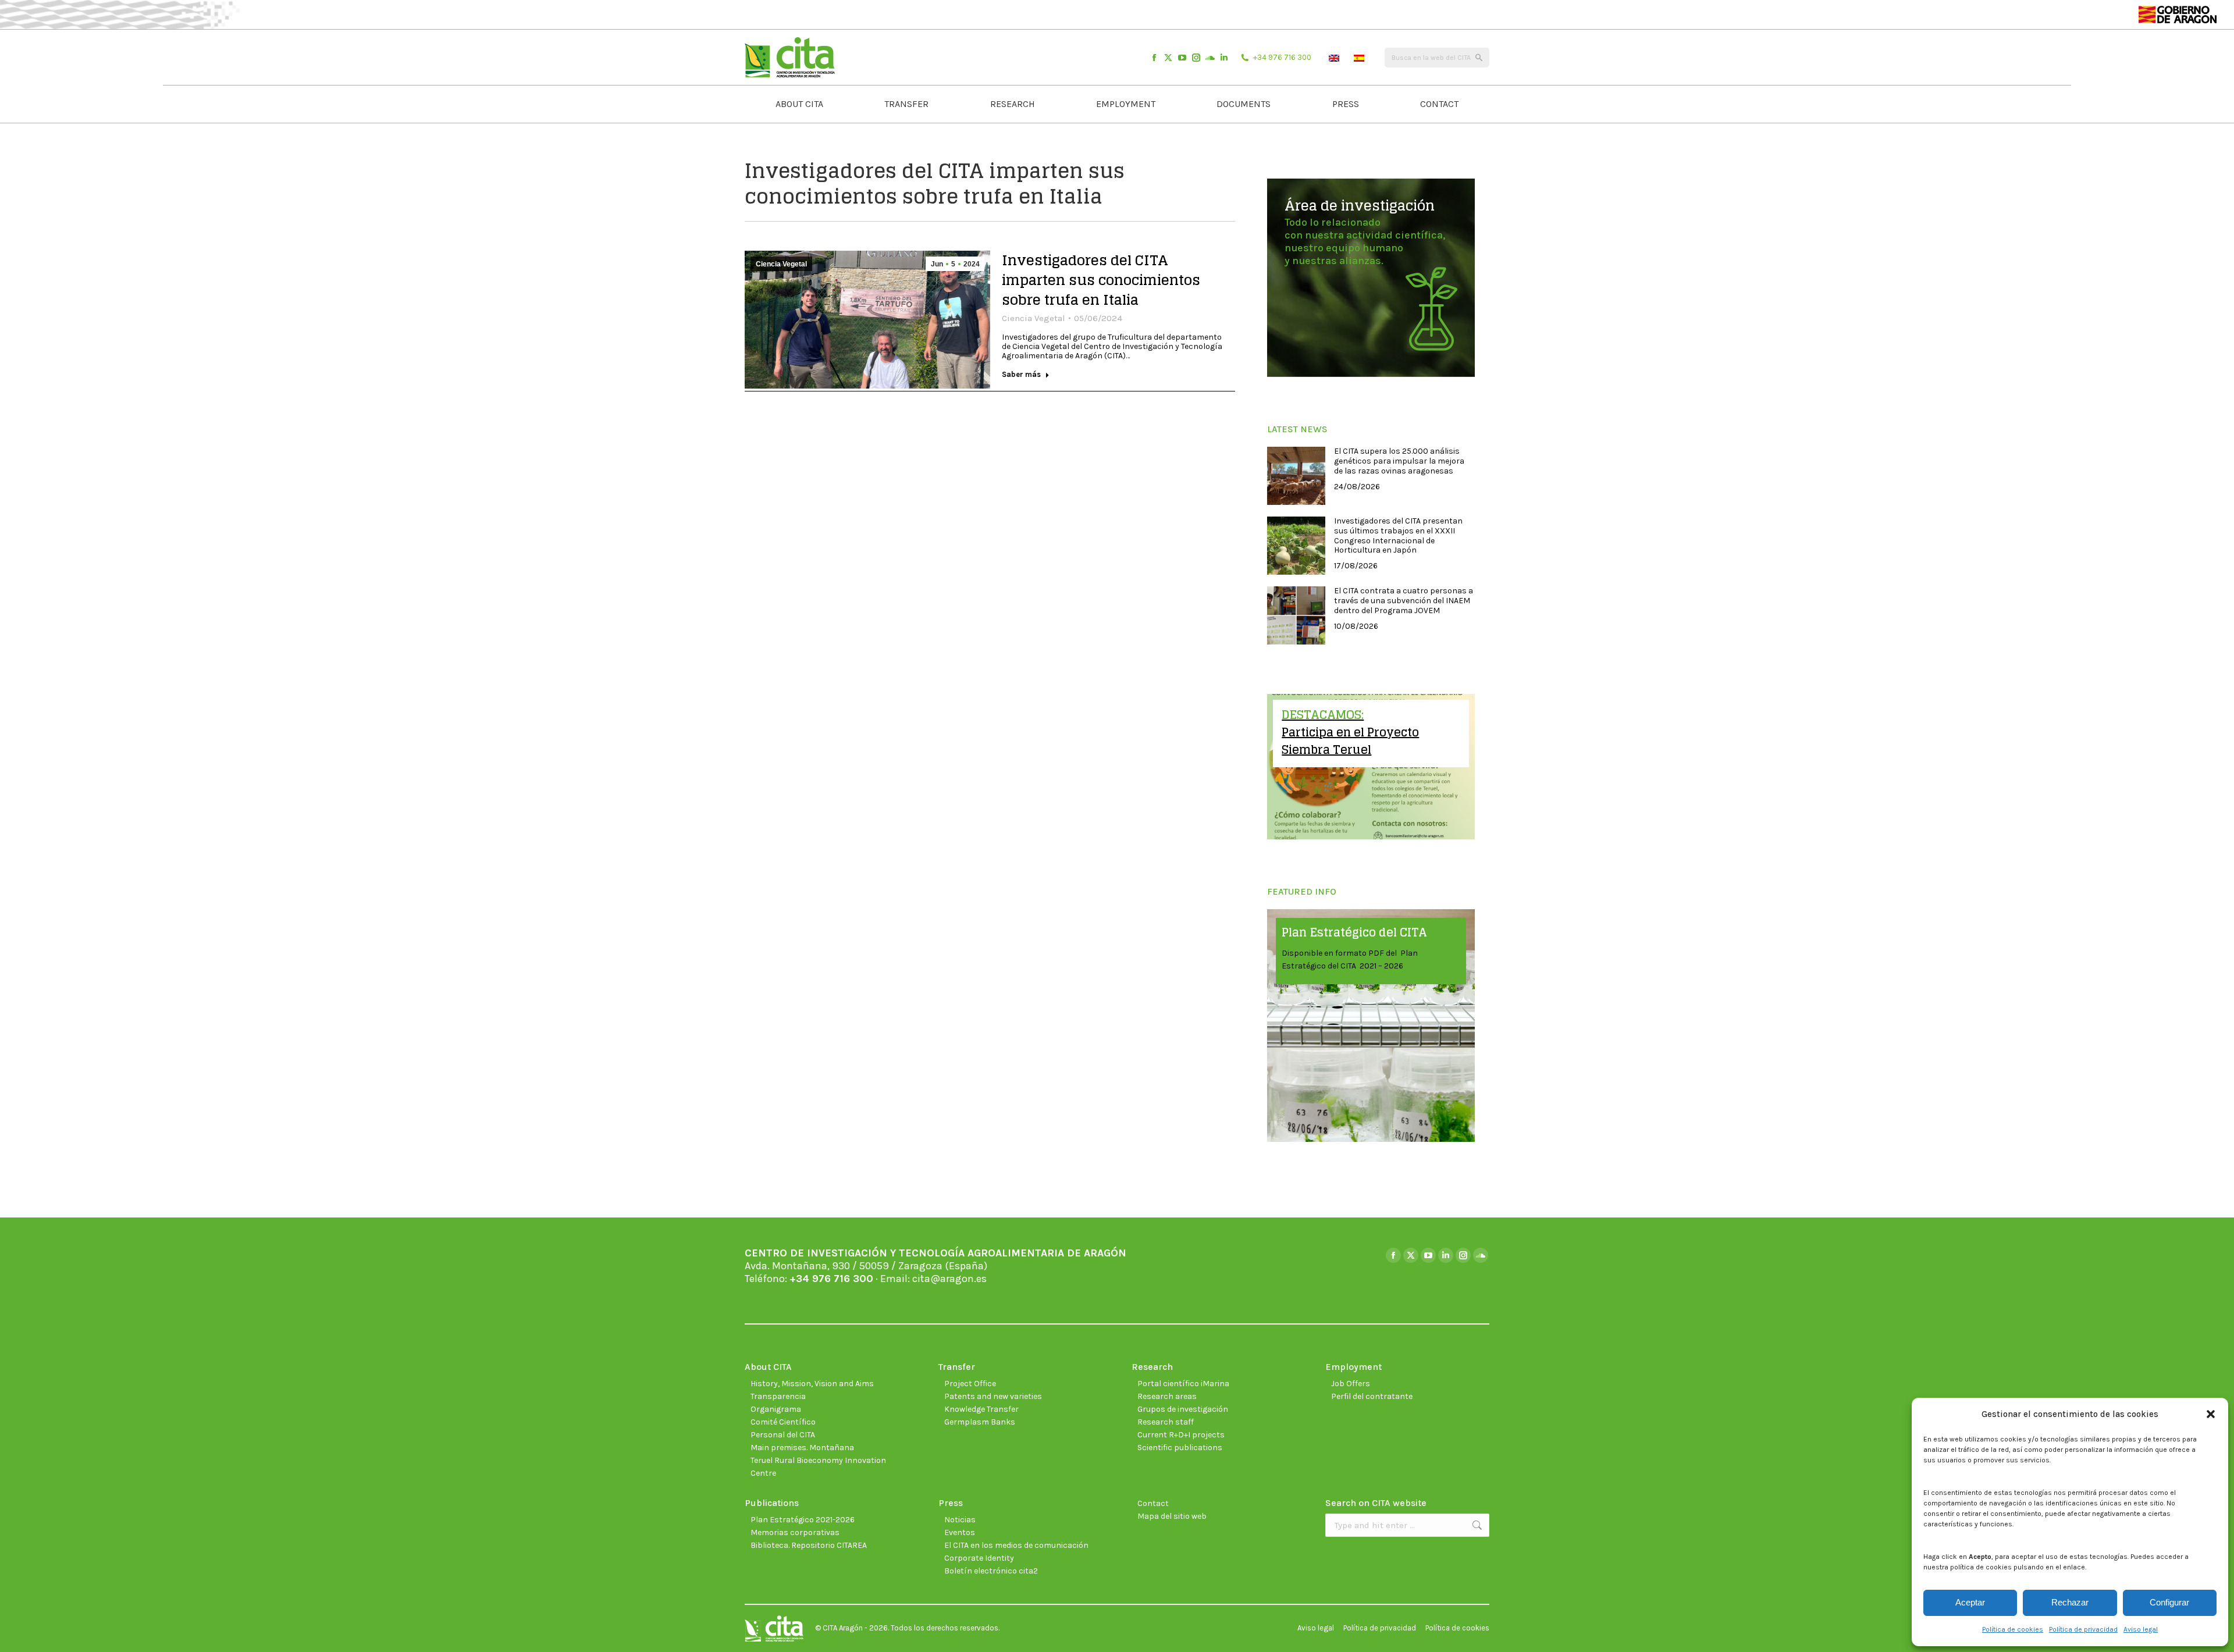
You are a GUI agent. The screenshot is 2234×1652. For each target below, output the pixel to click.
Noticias (960, 1520)
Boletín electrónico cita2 (991, 1571)
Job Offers (1351, 1384)
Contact (1153, 1503)
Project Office (970, 1384)
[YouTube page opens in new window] (1182, 58)
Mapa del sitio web (1172, 1516)
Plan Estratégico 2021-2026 (803, 1520)
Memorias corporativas (795, 1532)
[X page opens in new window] (1168, 58)
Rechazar (2070, 1602)
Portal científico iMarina (1183, 1384)
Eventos (960, 1532)
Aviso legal (2141, 1629)
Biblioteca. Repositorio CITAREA (809, 1545)
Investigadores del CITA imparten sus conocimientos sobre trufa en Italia (1101, 280)
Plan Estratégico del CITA (1354, 932)
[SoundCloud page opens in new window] (1210, 58)
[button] (2211, 1414)
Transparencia (778, 1396)
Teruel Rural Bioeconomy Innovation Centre (818, 1467)
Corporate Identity (979, 1558)
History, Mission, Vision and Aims (812, 1384)
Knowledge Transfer (981, 1409)
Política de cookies (2013, 1629)
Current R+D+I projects (1181, 1435)
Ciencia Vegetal (781, 264)
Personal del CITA (783, 1435)
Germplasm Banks (980, 1422)
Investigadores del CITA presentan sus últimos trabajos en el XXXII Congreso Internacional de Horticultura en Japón (1398, 536)
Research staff (1166, 1422)
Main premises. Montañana (802, 1448)
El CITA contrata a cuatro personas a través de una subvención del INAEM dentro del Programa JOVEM (1404, 601)
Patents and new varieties (993, 1396)
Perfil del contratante (1372, 1396)
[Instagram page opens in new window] (1196, 58)
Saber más (1021, 374)
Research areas (1167, 1396)
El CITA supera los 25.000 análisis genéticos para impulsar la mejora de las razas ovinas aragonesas (1399, 461)
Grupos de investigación (1183, 1409)
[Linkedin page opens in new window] (1224, 58)
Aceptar (1970, 1602)
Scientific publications (1180, 1448)
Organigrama (776, 1409)
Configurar (2169, 1602)
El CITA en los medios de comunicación (1016, 1545)
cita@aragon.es (949, 1279)
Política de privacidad (2083, 1629)
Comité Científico (783, 1422)
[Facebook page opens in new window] (1154, 58)
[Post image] (1296, 476)
